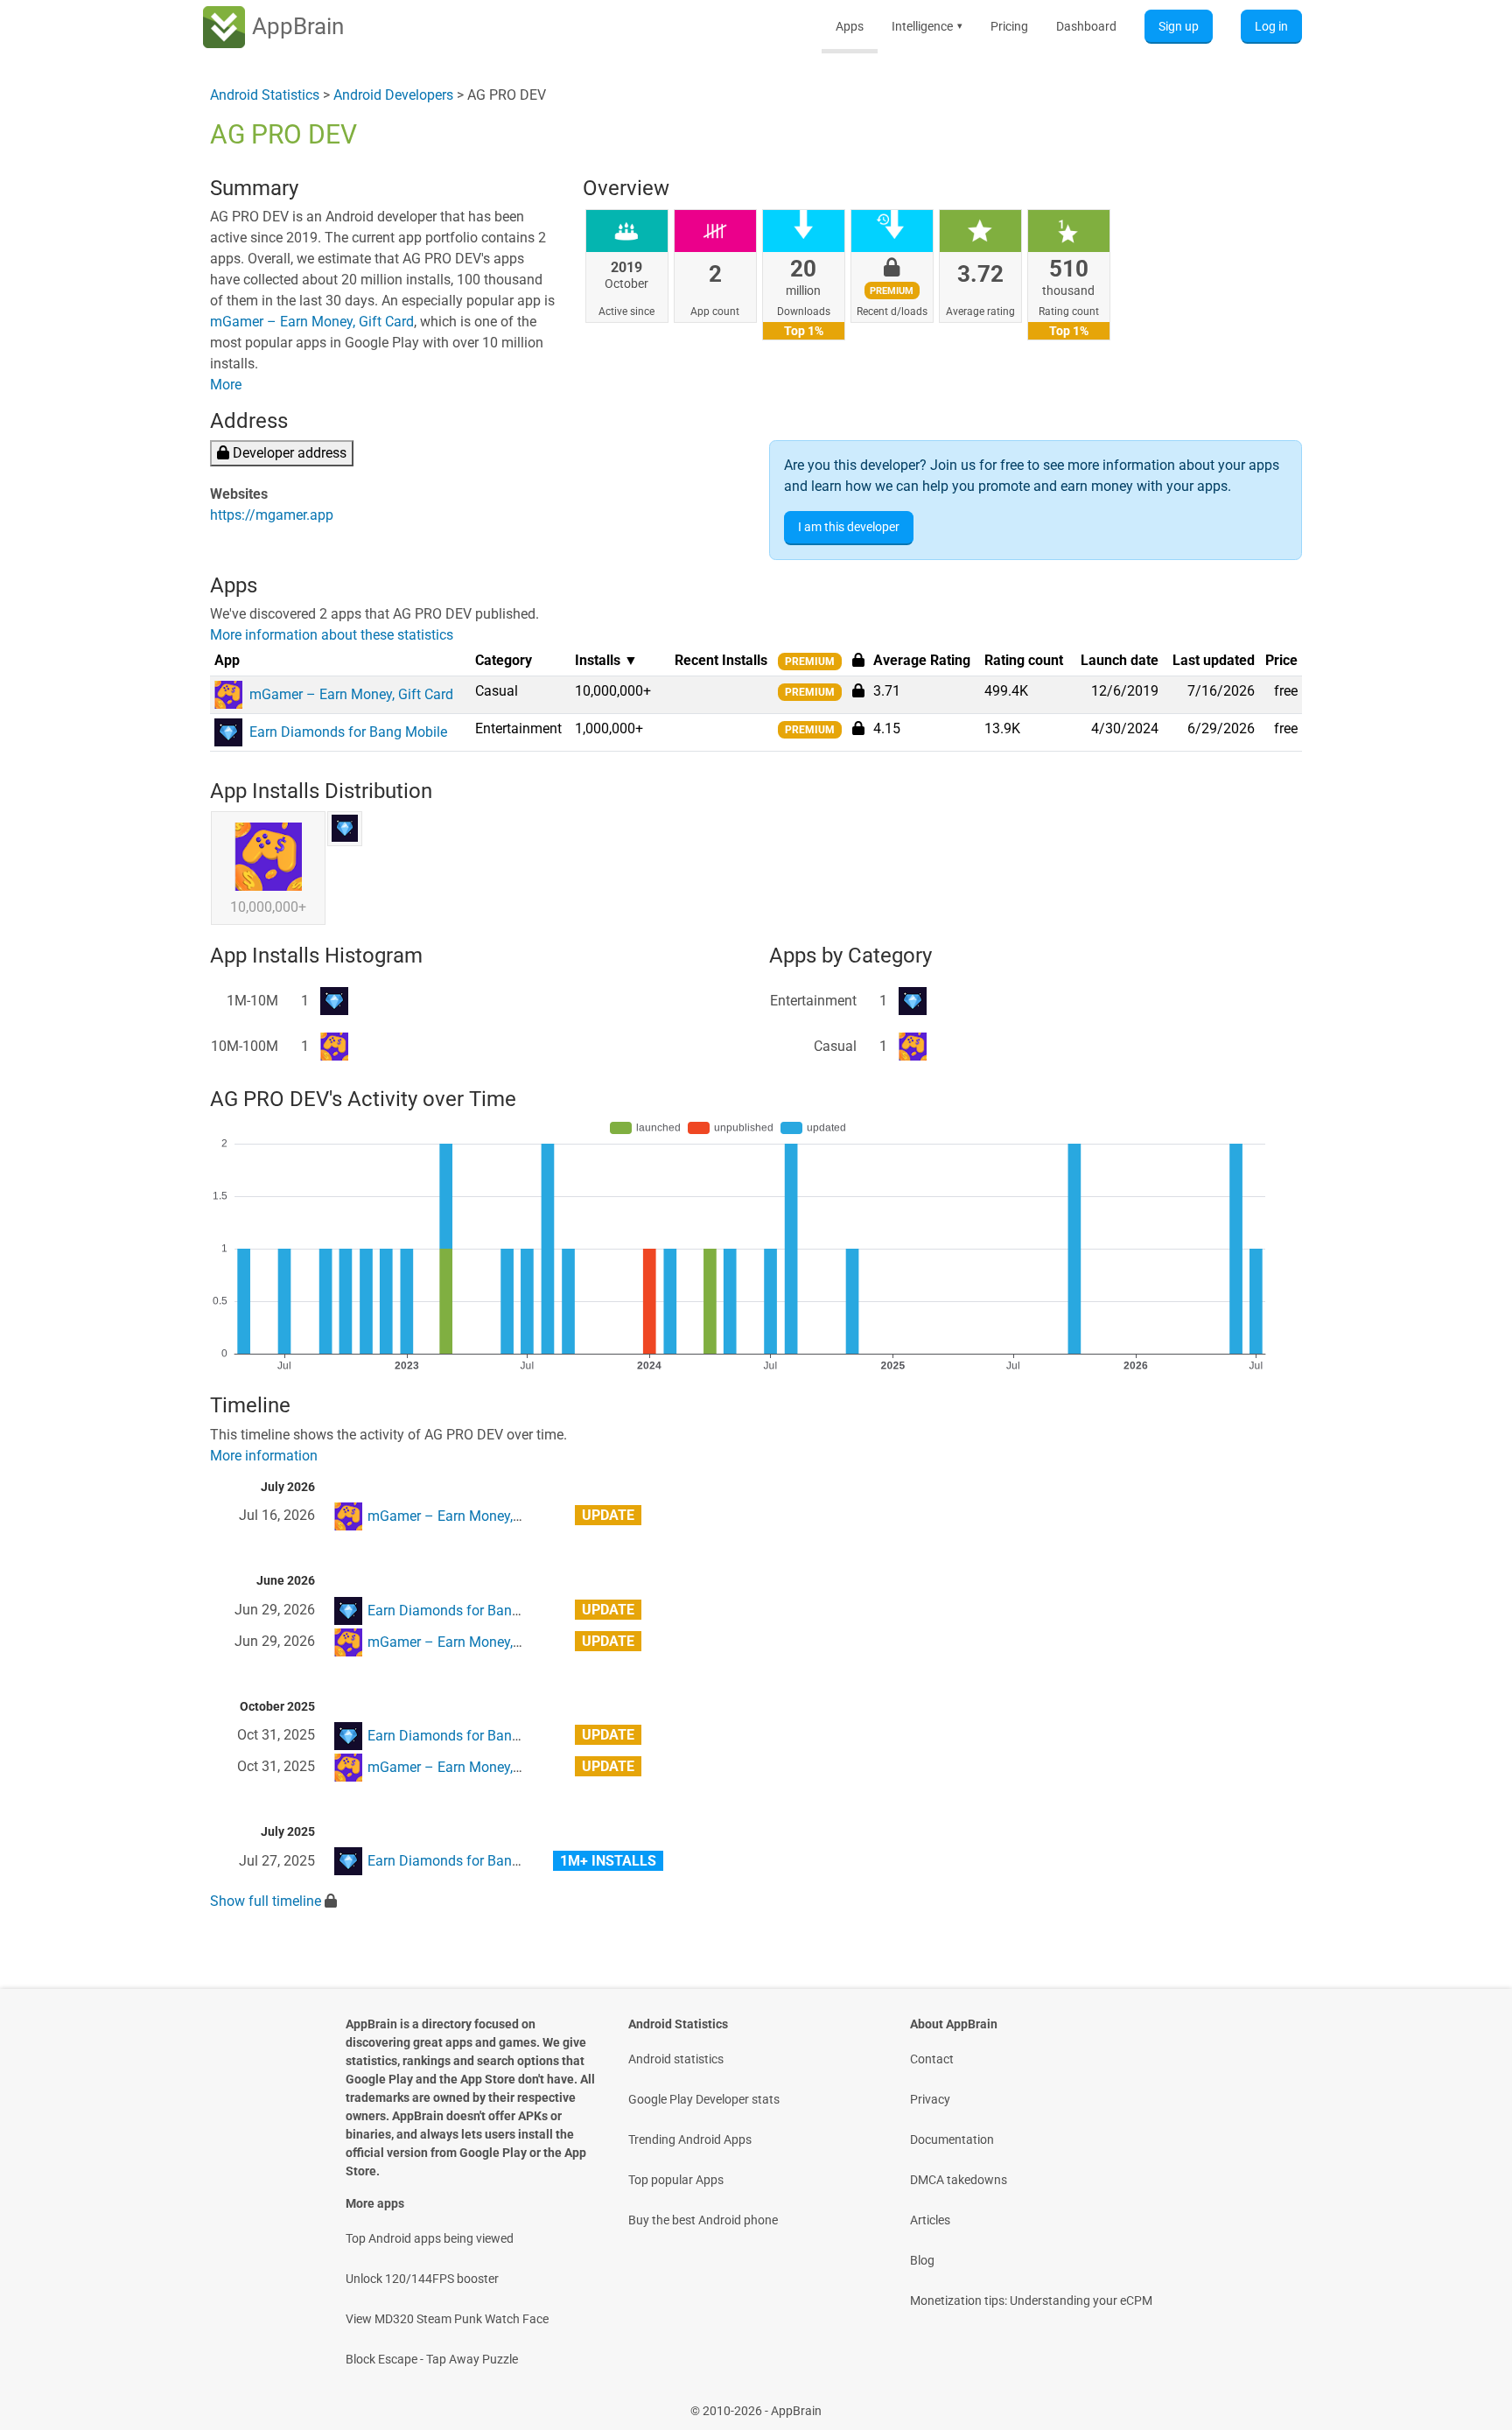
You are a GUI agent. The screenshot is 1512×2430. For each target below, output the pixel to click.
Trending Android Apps (690, 2139)
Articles (930, 2220)
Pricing (1009, 26)
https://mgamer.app (272, 515)
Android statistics (676, 2059)
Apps (850, 26)
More (226, 385)
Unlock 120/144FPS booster (422, 2279)
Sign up (1179, 26)
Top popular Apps (676, 2180)
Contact (932, 2059)
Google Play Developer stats (704, 2099)
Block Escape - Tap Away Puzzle (432, 2359)
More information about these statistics (332, 635)
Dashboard (1086, 26)
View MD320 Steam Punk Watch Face (447, 2319)
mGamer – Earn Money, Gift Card (312, 322)
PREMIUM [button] (810, 662)
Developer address (288, 453)
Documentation (952, 2139)
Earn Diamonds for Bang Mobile (466, 1611)
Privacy (930, 2099)
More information (264, 1456)
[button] (858, 690)
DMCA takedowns (959, 2180)
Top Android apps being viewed (430, 2238)
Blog (922, 2260)
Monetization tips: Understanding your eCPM (1031, 2300)
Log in (1271, 26)
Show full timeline (266, 1901)
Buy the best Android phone (703, 2220)
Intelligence (927, 26)
